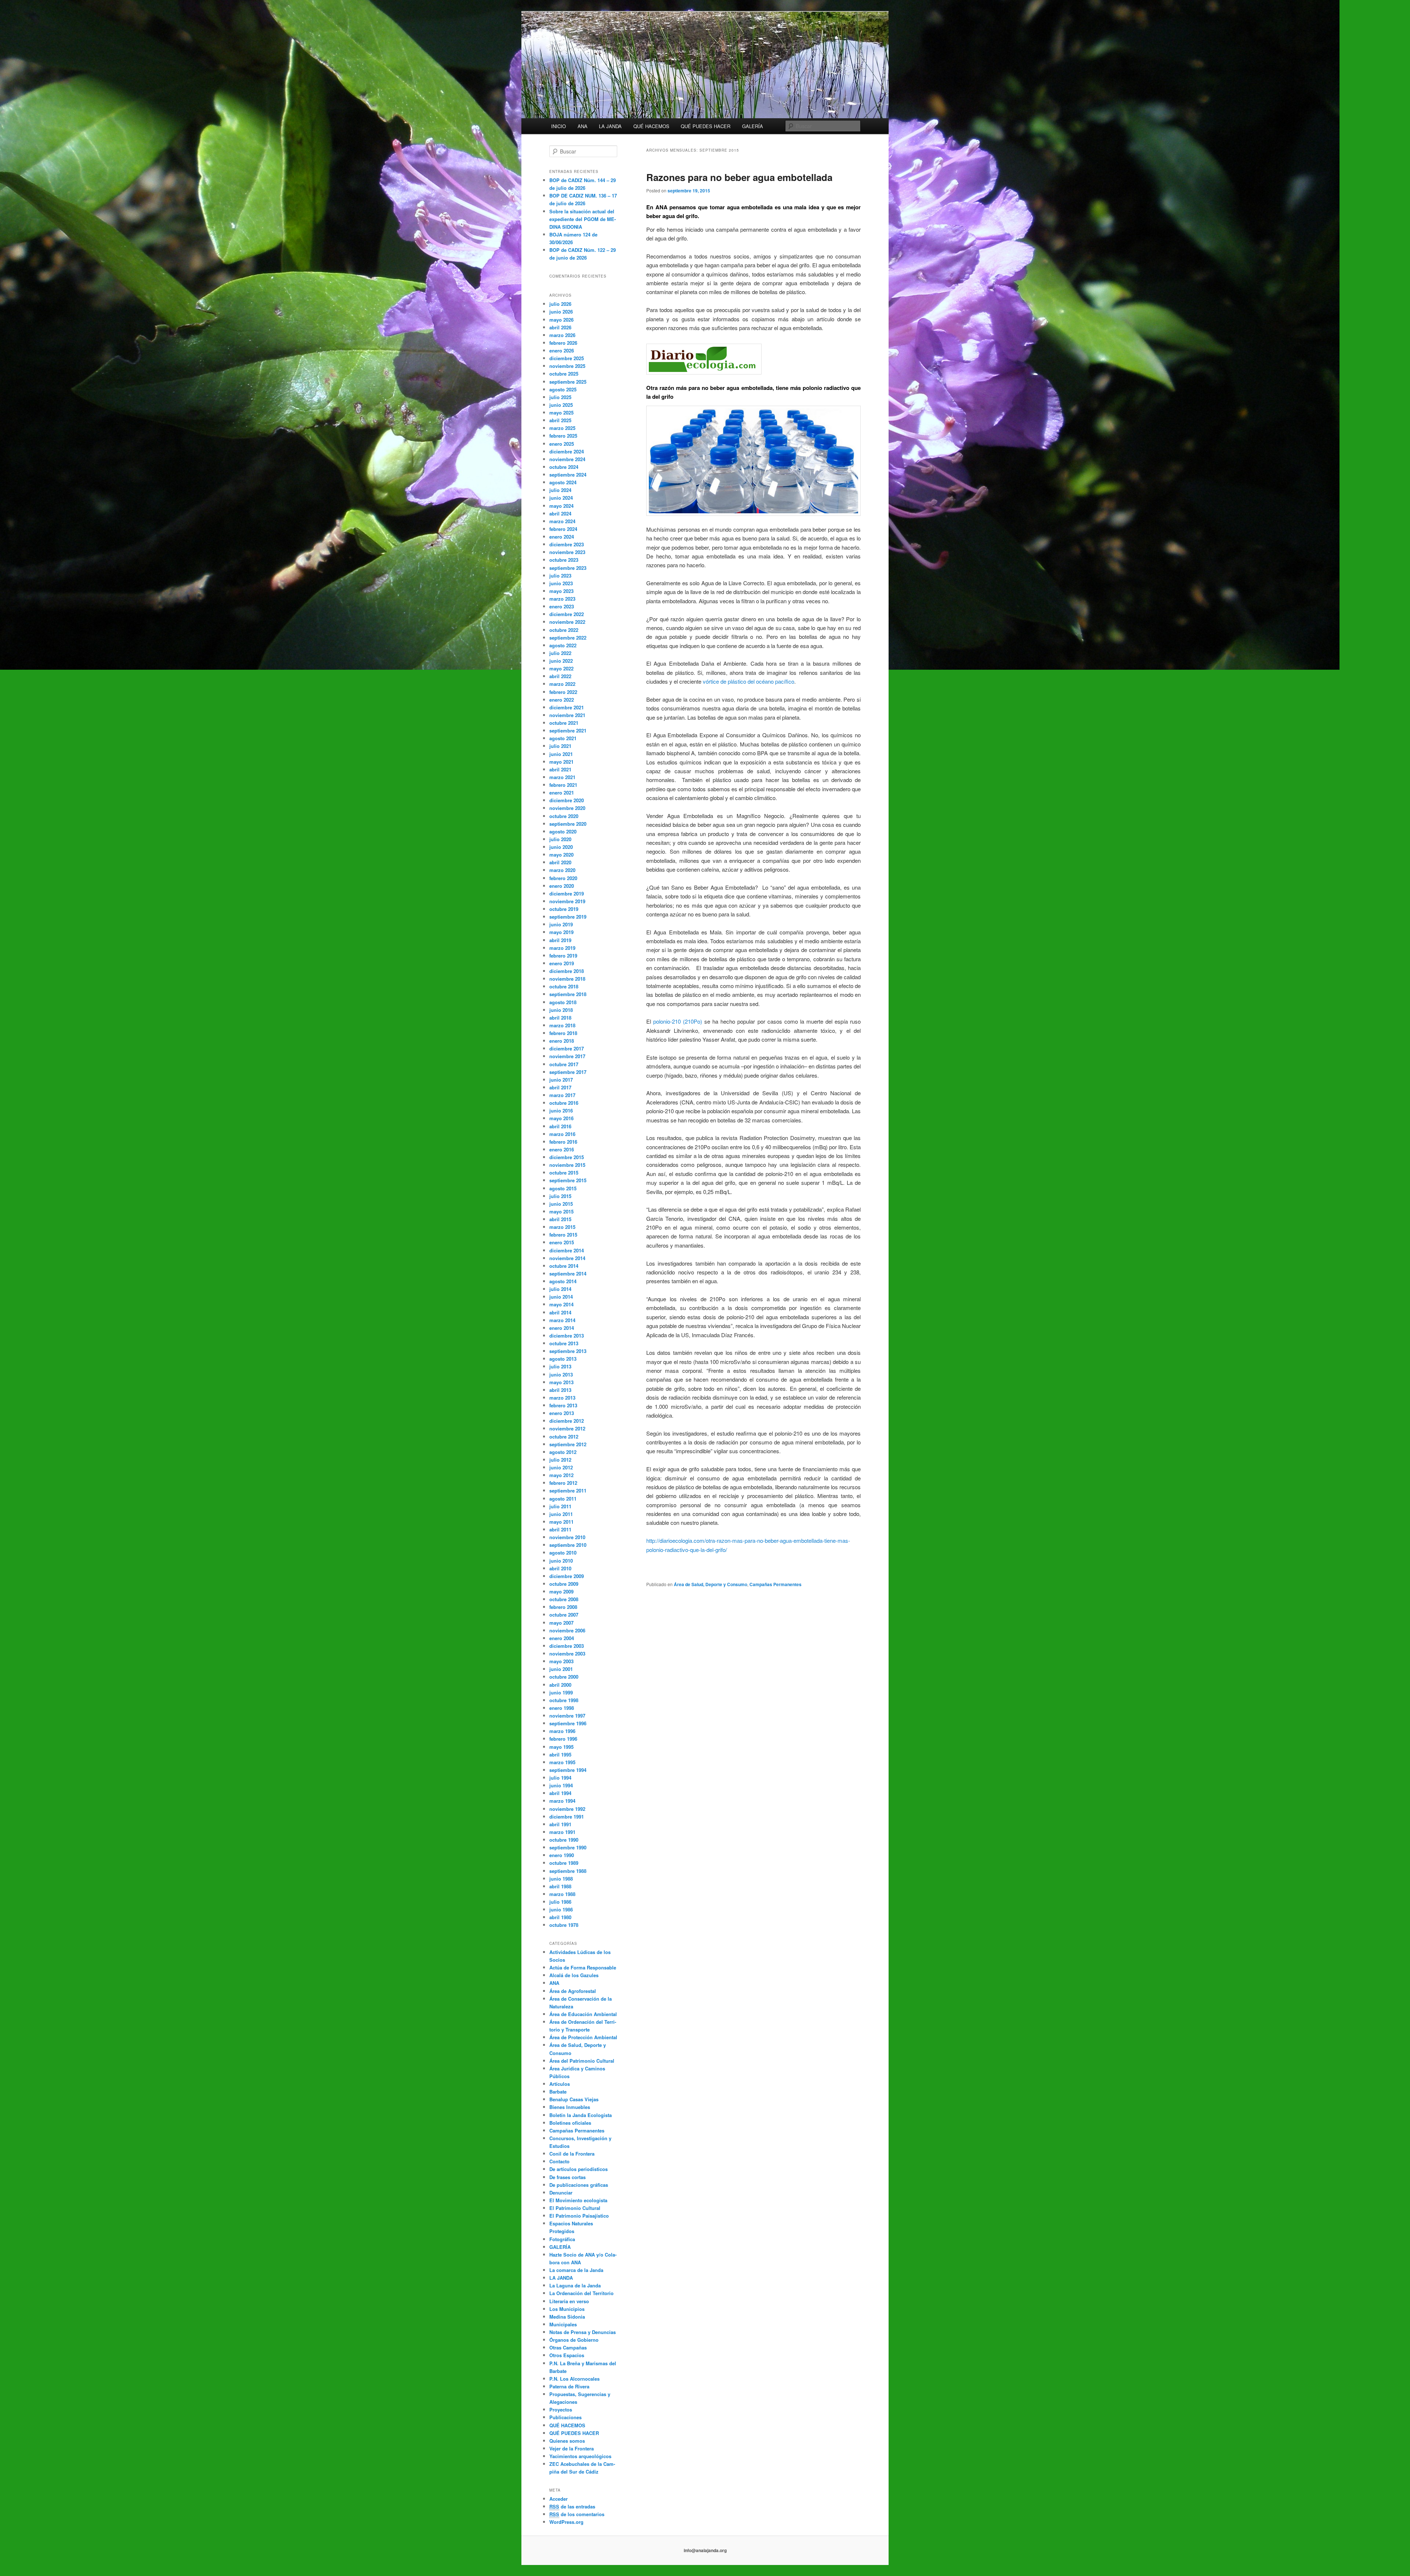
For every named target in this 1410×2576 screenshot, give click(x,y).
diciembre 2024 (567, 451)
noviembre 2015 (567, 1165)
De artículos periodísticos (579, 2169)
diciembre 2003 (567, 1646)
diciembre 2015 (567, 1157)
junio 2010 (561, 1561)
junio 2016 (561, 1110)
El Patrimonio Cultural (575, 2208)
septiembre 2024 (568, 475)
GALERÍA (753, 126)
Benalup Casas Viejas (574, 2099)
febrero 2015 (563, 1235)
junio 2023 (561, 583)
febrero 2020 (563, 878)
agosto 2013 (563, 1359)
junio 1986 (561, 1909)
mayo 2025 (561, 413)
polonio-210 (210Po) (678, 1021)
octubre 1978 (564, 1925)
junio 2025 (561, 405)
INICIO (558, 126)
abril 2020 (560, 862)
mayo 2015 (561, 1211)
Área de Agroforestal (573, 1991)
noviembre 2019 (567, 901)
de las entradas (572, 2506)
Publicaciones (565, 2417)
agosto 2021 (563, 738)
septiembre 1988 (568, 1871)
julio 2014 (560, 1289)
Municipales (563, 2324)
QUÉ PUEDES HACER (706, 126)
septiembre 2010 (568, 1545)
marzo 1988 (562, 1894)
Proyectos (561, 2409)
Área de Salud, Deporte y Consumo (711, 1584)
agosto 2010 (563, 1553)
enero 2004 (562, 1638)
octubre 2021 (564, 723)
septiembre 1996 (568, 1723)
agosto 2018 (563, 1002)
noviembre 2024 (567, 459)
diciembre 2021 (567, 707)
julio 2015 (560, 1196)
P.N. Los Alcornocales (574, 2379)
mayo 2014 (561, 1304)
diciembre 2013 (567, 1336)
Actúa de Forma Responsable (583, 1967)
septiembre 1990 (568, 1847)
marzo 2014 (562, 1320)
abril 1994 (560, 1793)
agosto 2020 (563, 831)
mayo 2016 (561, 1118)
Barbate (558, 2092)
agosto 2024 (563, 482)
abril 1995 (560, 1754)
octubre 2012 (564, 1437)
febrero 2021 (563, 785)
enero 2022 (562, 700)
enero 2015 (562, 1242)
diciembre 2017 (567, 1048)
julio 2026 (560, 304)
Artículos (560, 2084)
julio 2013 (560, 1366)
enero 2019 (562, 963)
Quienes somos (567, 2441)
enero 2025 (562, 444)
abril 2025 (560, 420)
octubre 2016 (564, 1103)
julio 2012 (560, 1460)
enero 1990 (562, 1855)
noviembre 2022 (567, 622)
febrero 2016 (563, 1142)
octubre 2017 (564, 1064)
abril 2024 (560, 513)
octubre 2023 (564, 560)
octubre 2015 (564, 1173)
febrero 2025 (563, 436)
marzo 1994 (562, 1801)
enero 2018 (562, 1041)
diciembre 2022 (567, 614)
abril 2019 (560, 940)
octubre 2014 (564, 1266)
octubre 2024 (564, 467)
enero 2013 (562, 1413)
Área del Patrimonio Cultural (582, 2061)
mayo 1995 (561, 1747)
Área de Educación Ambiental (583, 2014)
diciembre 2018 (567, 971)
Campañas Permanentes (775, 1584)
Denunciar (561, 2193)
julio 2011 (560, 1506)
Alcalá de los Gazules (574, 1975)
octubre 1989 (564, 1863)
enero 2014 (562, 1328)
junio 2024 (561, 498)
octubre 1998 (564, 1700)
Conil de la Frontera (572, 2154)
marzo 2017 (562, 1095)
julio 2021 (560, 746)
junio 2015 (561, 1204)
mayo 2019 (561, 932)
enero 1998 (562, 1708)
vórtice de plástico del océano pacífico (748, 681)
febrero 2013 (563, 1405)
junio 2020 (561, 847)
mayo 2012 (561, 1475)
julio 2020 (560, 839)
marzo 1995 (562, 1762)
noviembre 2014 (567, 1258)
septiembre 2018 (568, 994)
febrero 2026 (563, 343)
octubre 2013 (564, 1343)
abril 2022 (560, 676)
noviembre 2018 (567, 979)
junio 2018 (561, 1010)
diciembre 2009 (567, 1576)
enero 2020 (562, 886)
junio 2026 (561, 312)
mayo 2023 (561, 591)
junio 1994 (561, 1785)
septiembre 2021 (568, 730)
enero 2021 (562, 793)
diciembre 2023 (567, 544)
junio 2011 (561, 1514)
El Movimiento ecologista (578, 2200)
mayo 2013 (561, 1382)
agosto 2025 (563, 389)
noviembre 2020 (567, 808)
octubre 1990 (564, 1840)
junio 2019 (561, 924)
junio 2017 (561, 1080)
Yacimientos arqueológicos (580, 2456)
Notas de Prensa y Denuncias (583, 2332)
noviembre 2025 (567, 366)
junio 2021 (561, 754)
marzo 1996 (562, 1731)
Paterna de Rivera (569, 2386)
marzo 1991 (562, 1832)
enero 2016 (562, 1149)
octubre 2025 (564, 374)
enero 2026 (562, 350)
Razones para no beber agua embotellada (739, 177)
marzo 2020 (562, 870)
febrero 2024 (563, 529)
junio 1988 (561, 1879)
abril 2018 (560, 1018)
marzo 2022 (562, 684)
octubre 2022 (564, 630)
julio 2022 (560, 653)
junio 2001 (561, 1669)
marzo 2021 (562, 777)
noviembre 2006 (567, 1630)
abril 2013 (560, 1390)
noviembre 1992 (567, 1809)
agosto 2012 (563, 1452)
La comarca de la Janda (576, 2270)
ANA (583, 126)
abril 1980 (560, 1917)
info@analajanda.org (705, 2550)
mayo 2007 (561, 1623)
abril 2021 (560, 769)
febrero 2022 (563, 692)
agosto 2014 (563, 1281)
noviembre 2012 (567, 1428)
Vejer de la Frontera (572, 2448)
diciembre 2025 (567, 358)
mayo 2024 (561, 506)
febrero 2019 (563, 956)
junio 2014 (561, 1297)
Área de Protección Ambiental (583, 2037)
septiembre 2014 (568, 1273)
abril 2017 (560, 1087)
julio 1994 (560, 1778)
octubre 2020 (564, 816)
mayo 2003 (561, 1661)
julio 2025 (560, 397)
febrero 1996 (563, 1739)
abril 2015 (560, 1219)
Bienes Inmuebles (570, 2107)
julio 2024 (560, 490)
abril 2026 (560, 327)
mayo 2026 (561, 320)
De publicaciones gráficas (579, 2185)
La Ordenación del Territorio (581, 2293)
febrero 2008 (563, 1607)
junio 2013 (561, 1374)
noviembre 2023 (567, 552)
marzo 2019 (562, 948)
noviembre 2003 (567, 1654)
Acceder (558, 2499)
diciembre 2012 (567, 1421)
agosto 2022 (563, 645)
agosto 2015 (563, 1188)
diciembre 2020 (567, 800)
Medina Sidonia (567, 2317)
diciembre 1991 (567, 1817)
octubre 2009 (564, 1584)
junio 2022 (561, 661)
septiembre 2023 (568, 568)
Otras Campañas (568, 2347)
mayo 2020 (561, 855)
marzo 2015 (562, 1227)
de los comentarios (577, 2514)
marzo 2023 (562, 599)
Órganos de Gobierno (574, 2340)
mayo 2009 (561, 1591)
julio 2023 (560, 576)
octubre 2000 (564, 1677)
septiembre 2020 (568, 824)
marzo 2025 (562, 428)
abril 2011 (560, 1529)
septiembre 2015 (568, 1180)
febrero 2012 (563, 1483)
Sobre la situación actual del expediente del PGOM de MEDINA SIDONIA (583, 219)
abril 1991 (560, 1824)
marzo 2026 (562, 335)
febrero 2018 (563, 1033)
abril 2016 (560, 1126)
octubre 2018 (564, 986)
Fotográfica (562, 2239)
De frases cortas (567, 2177)
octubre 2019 (564, 909)
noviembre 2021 (567, 715)
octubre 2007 (564, 1615)
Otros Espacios (567, 2355)
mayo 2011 (561, 1522)
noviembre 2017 (567, 1056)
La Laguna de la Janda (575, 2285)
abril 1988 (560, 1886)
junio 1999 (561, 1692)
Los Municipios (567, 2309)
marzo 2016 (562, 1134)
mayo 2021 (561, 762)
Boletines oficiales (570, 2123)
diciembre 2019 (567, 893)
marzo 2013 (562, 1398)
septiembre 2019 (568, 917)
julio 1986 (560, 1902)
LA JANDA (610, 126)
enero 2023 (562, 606)
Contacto (559, 2161)
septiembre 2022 (568, 638)
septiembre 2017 (568, 1072)
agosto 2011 (563, 1499)
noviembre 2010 (567, 1537)
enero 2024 (562, 537)
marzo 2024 (562, 521)
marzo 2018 (562, 1025)
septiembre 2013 (568, 1351)
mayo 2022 (561, 668)
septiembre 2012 (568, 1444)
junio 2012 (561, 1467)
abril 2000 (560, 1685)
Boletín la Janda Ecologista (581, 2115)
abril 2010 (560, 1568)
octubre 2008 (564, 1599)
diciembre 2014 (567, 1250)
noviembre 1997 (567, 1716)
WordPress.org (566, 2522)
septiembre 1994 (568, 1770)
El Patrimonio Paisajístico (579, 2216)
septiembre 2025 (568, 382)
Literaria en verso (569, 2301)
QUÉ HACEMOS (651, 126)
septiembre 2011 (568, 1490)
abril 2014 (560, 1312)
